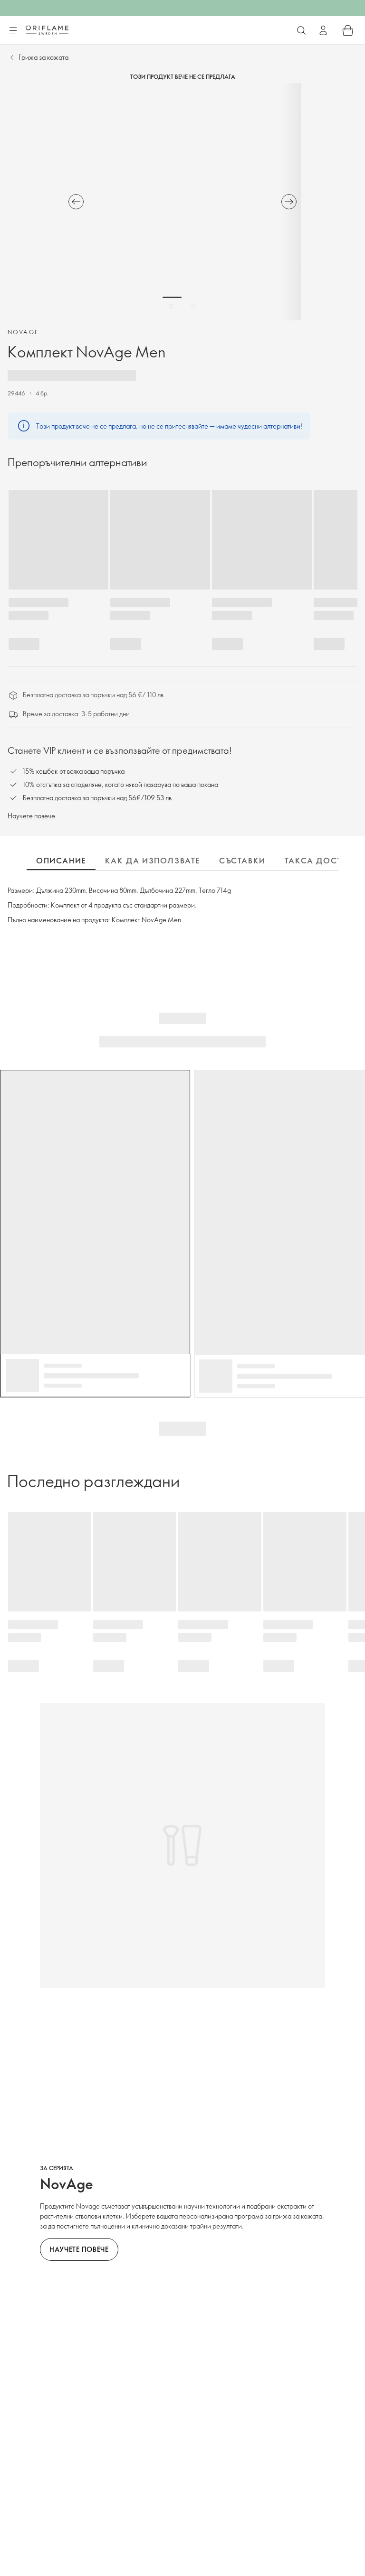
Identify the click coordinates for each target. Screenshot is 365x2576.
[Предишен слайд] (76, 202)
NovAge (23, 332)
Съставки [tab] (242, 861)
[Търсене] (301, 30)
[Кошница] (348, 30)
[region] (182, 202)
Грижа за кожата (43, 57)
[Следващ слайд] (289, 202)
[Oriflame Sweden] (47, 30)
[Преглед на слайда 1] (172, 306)
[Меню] (13, 31)
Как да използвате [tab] (153, 861)
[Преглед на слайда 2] (193, 306)
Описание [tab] (61, 861)
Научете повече (31, 816)
